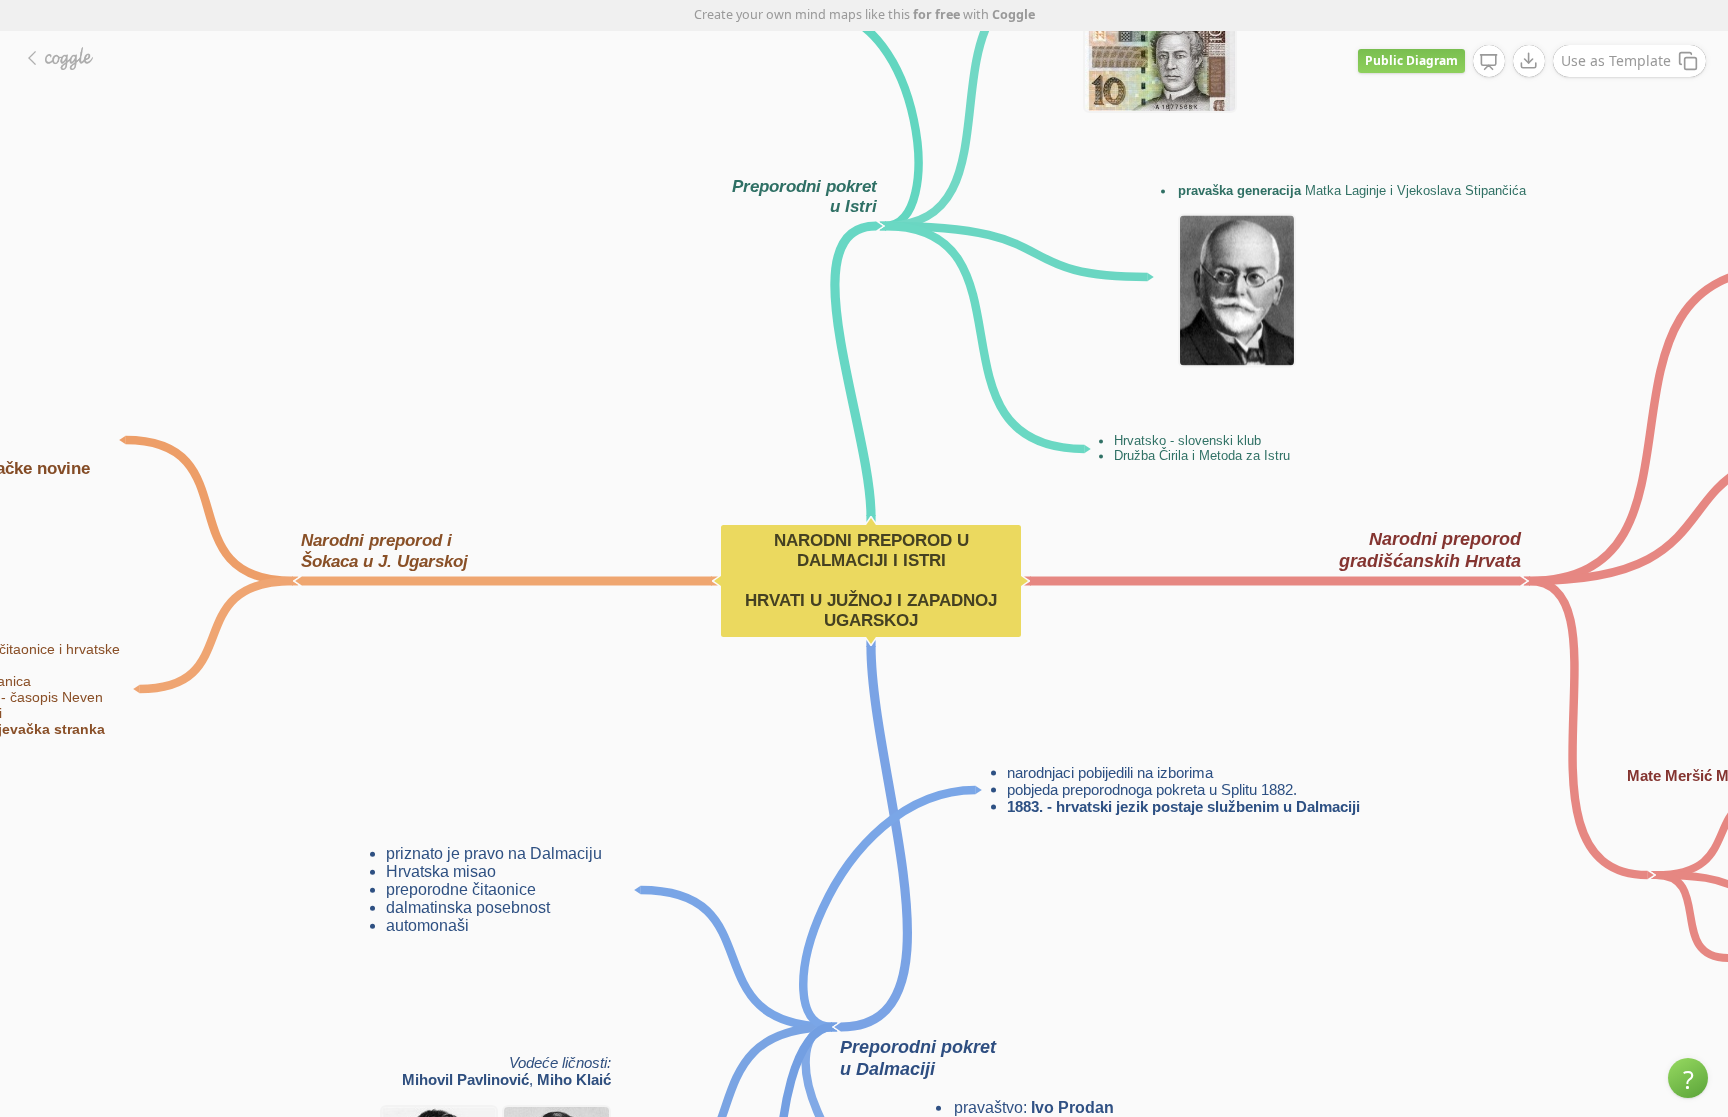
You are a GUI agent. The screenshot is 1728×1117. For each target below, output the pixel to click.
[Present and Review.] (1489, 62)
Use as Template (1616, 60)
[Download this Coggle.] (1529, 61)
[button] (1688, 1078)
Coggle (1013, 14)
